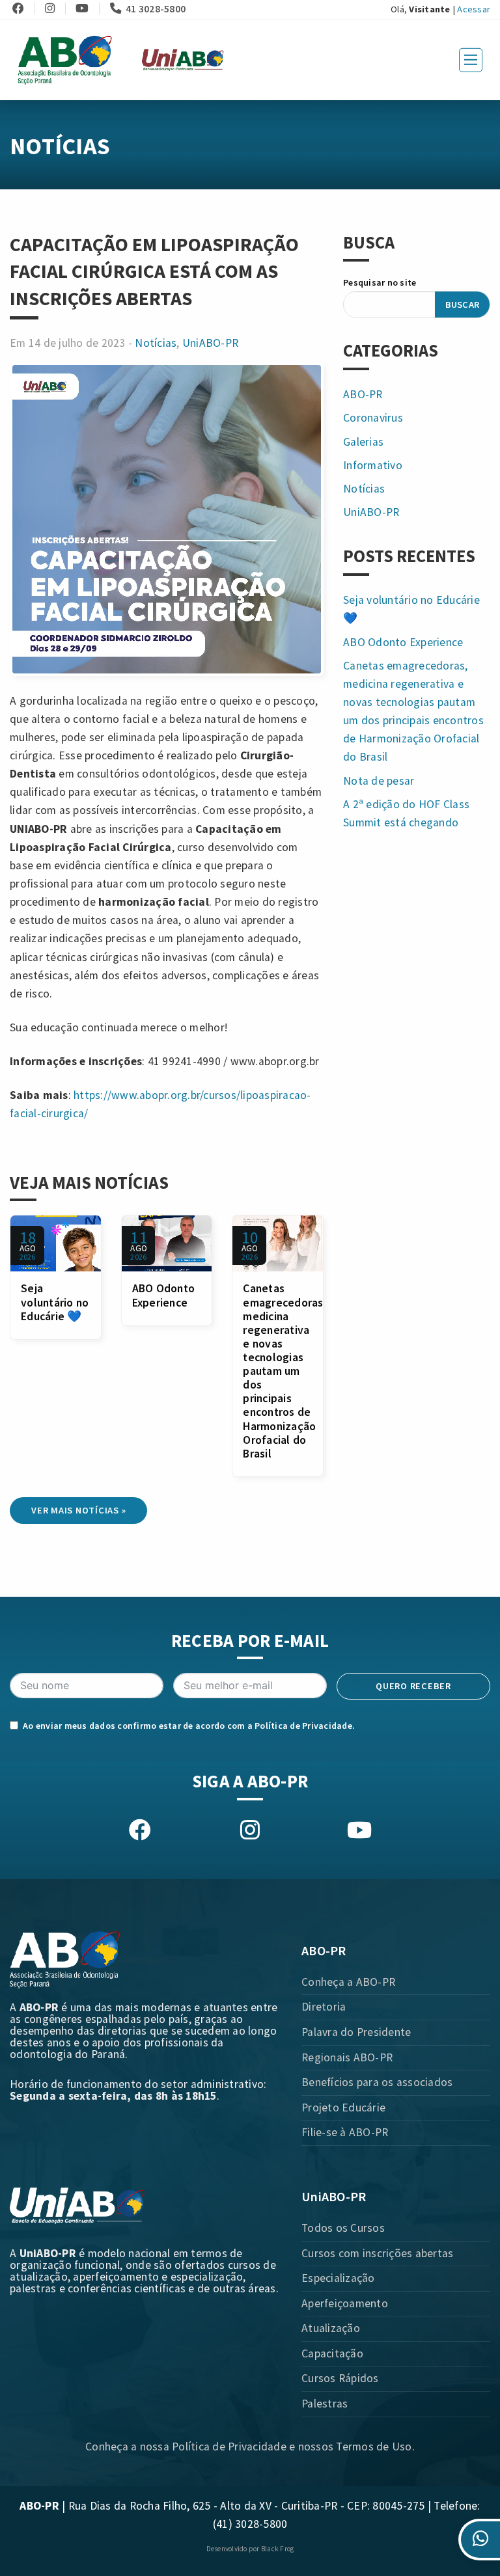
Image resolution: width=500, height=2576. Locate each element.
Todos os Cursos (343, 2228)
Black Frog (278, 2549)
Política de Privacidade (303, 1726)
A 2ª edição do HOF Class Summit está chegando (406, 813)
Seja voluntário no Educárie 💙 (55, 1302)
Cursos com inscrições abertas (377, 2253)
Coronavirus (373, 418)
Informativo (373, 465)
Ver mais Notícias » (78, 1510)
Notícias (156, 343)
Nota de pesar (379, 781)
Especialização (338, 2278)
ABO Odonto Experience (164, 1295)
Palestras (325, 2404)
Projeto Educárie (343, 2108)
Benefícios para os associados (377, 2082)
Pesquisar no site (380, 282)
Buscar (463, 305)
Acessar (474, 9)
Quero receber (413, 1686)
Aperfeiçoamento (345, 2303)
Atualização (331, 2328)
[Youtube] (86, 8)
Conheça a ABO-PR (348, 1982)
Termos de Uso (374, 2447)
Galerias (363, 442)
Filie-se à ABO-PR (345, 2132)
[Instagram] (54, 8)
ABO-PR (363, 394)
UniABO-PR (210, 343)
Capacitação (332, 2353)
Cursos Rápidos (340, 2378)
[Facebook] (22, 8)
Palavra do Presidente (356, 2032)
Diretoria (324, 2007)
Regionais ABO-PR (347, 2057)
